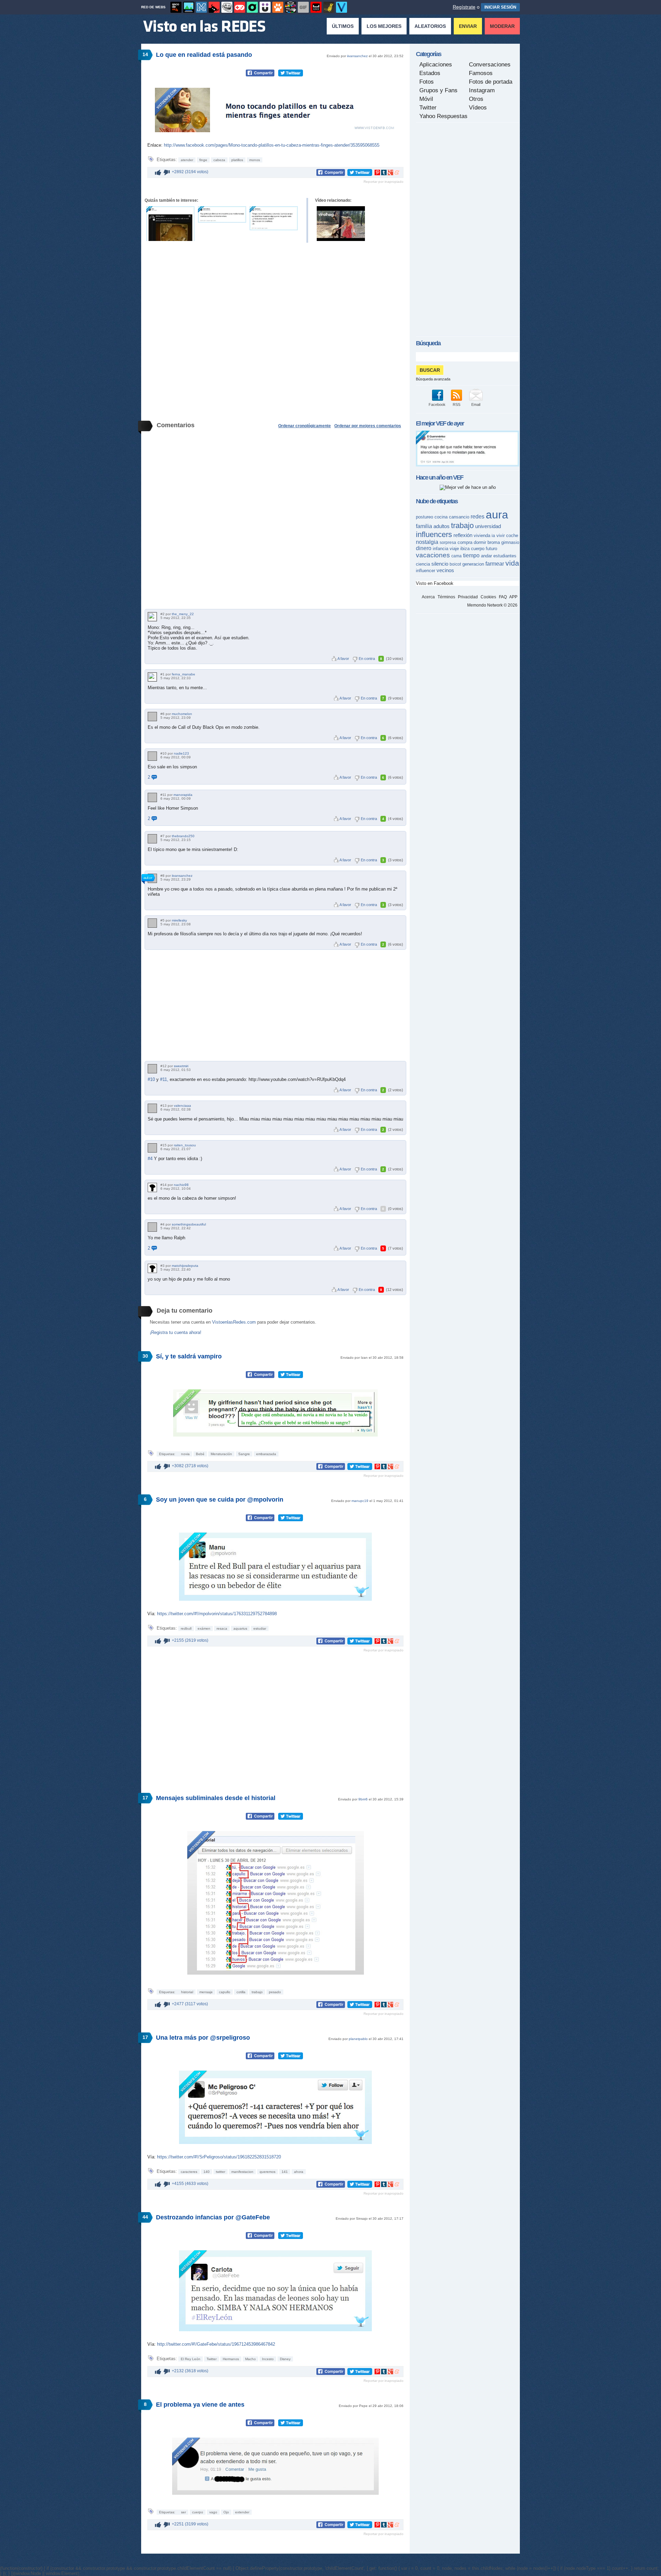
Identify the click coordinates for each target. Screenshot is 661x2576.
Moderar (502, 26)
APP (513, 597)
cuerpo (198, 2512)
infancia (440, 549)
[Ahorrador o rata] (329, 7)
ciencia (423, 564)
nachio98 (181, 1185)
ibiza (465, 549)
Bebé (200, 1454)
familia (424, 526)
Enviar (468, 26)
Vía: (152, 1614)
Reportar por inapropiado (384, 182)
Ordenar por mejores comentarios (368, 426)
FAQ (503, 597)
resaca (222, 1628)
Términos (446, 597)
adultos (442, 526)
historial (187, 1992)
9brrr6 (363, 1799)
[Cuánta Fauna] (278, 7)
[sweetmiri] (152, 1069)
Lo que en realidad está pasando (204, 55)
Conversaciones (490, 65)
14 (145, 54)
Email (476, 404)
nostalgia (427, 542)
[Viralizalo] (342, 7)
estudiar (260, 1628)
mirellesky (179, 920)
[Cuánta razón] (189, 7)
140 (207, 2172)
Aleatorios (430, 26)
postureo (424, 517)
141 (285, 2172)
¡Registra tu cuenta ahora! (176, 1332)
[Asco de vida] (176, 7)
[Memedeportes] (201, 7)
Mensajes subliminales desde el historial (216, 1798)
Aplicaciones (436, 65)
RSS (457, 404)
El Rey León (191, 2359)
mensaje (206, 1992)
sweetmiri (181, 1066)
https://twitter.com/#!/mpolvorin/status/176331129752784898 (217, 1614)
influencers (434, 534)
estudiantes (505, 556)
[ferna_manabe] (152, 677)
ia (493, 536)
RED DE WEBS (153, 7)
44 (145, 2217)
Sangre (244, 1454)
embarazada (266, 1454)
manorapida (183, 795)
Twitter (212, 2359)
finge (203, 160)
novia (185, 1454)
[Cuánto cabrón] (227, 7)
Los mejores (384, 26)
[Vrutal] (240, 7)
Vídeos (478, 108)
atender (187, 160)
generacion (473, 564)
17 (145, 1798)
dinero (424, 548)
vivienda (482, 535)
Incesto (268, 2359)
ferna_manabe (183, 674)
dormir (480, 542)
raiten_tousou (185, 1145)
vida (512, 563)
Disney (285, 2359)
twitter (221, 2172)
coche (512, 535)
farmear (495, 564)
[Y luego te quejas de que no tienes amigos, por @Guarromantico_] (468, 465)
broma (494, 542)
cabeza (219, 160)
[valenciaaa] (152, 1108)
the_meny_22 (183, 614)
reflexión (463, 535)
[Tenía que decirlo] (316, 7)
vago (213, 2512)
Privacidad (468, 597)
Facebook (437, 404)
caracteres (189, 2172)
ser (183, 2512)
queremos (267, 2172)
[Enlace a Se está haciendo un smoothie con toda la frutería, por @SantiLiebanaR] (222, 214)
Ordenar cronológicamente (305, 426)
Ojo (226, 2512)
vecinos (445, 570)
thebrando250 (183, 836)
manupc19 (360, 1501)
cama (457, 556)
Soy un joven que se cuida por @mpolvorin (220, 1500)
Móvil (426, 99)
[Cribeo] (252, 7)
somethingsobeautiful (189, 1224)
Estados (430, 73)
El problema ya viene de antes (200, 2405)
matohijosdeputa (185, 1266)
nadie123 (181, 753)
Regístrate (464, 7)
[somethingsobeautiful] (152, 1227)
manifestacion (242, 2172)
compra (465, 542)
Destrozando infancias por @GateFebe (213, 2217)
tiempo (471, 555)
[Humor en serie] (265, 7)
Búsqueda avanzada (433, 379)
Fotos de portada (491, 82)
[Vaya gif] (303, 7)
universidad (488, 526)
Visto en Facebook (435, 583)
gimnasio (510, 542)
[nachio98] (152, 1187)
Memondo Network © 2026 (492, 605)
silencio (440, 564)
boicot (455, 564)
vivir (501, 535)
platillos (237, 160)
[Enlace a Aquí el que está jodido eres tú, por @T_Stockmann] (274, 218)
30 (145, 1356)
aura (497, 515)
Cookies (488, 597)
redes (478, 517)
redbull (186, 1628)
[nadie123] (152, 756)
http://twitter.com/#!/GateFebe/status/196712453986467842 (216, 2344)
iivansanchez (357, 56)
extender (242, 2512)
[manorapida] (152, 797)
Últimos (343, 26)
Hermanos (231, 2359)
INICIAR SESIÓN (500, 7)
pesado (275, 1992)
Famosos (481, 73)
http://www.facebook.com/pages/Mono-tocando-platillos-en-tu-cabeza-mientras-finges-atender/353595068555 (272, 145)
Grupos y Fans (438, 90)
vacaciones (433, 555)
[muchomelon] (152, 717)
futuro (491, 549)
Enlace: (156, 145)
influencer (426, 571)
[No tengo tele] (291, 7)
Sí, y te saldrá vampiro (189, 1356)
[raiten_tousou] (152, 1148)
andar (486, 556)
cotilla (241, 1992)
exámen (204, 1628)
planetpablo (358, 2039)
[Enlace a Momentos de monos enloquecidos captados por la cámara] (341, 224)
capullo (225, 1992)
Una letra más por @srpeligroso (203, 2038)
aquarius (240, 1628)
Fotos (427, 82)
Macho (250, 2359)
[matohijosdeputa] (152, 1268)
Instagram (482, 90)
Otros (476, 99)
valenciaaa (182, 1106)
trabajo (257, 1992)
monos (255, 160)
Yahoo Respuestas (443, 116)
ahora (299, 2172)
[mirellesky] (152, 923)
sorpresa (448, 543)
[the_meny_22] (152, 617)
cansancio (459, 517)
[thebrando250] (152, 839)
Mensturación (221, 1454)
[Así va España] (214, 7)
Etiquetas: (168, 1454)
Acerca (428, 597)
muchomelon (182, 714)
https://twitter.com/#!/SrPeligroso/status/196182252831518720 (219, 2157)
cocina (441, 517)
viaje (454, 549)
